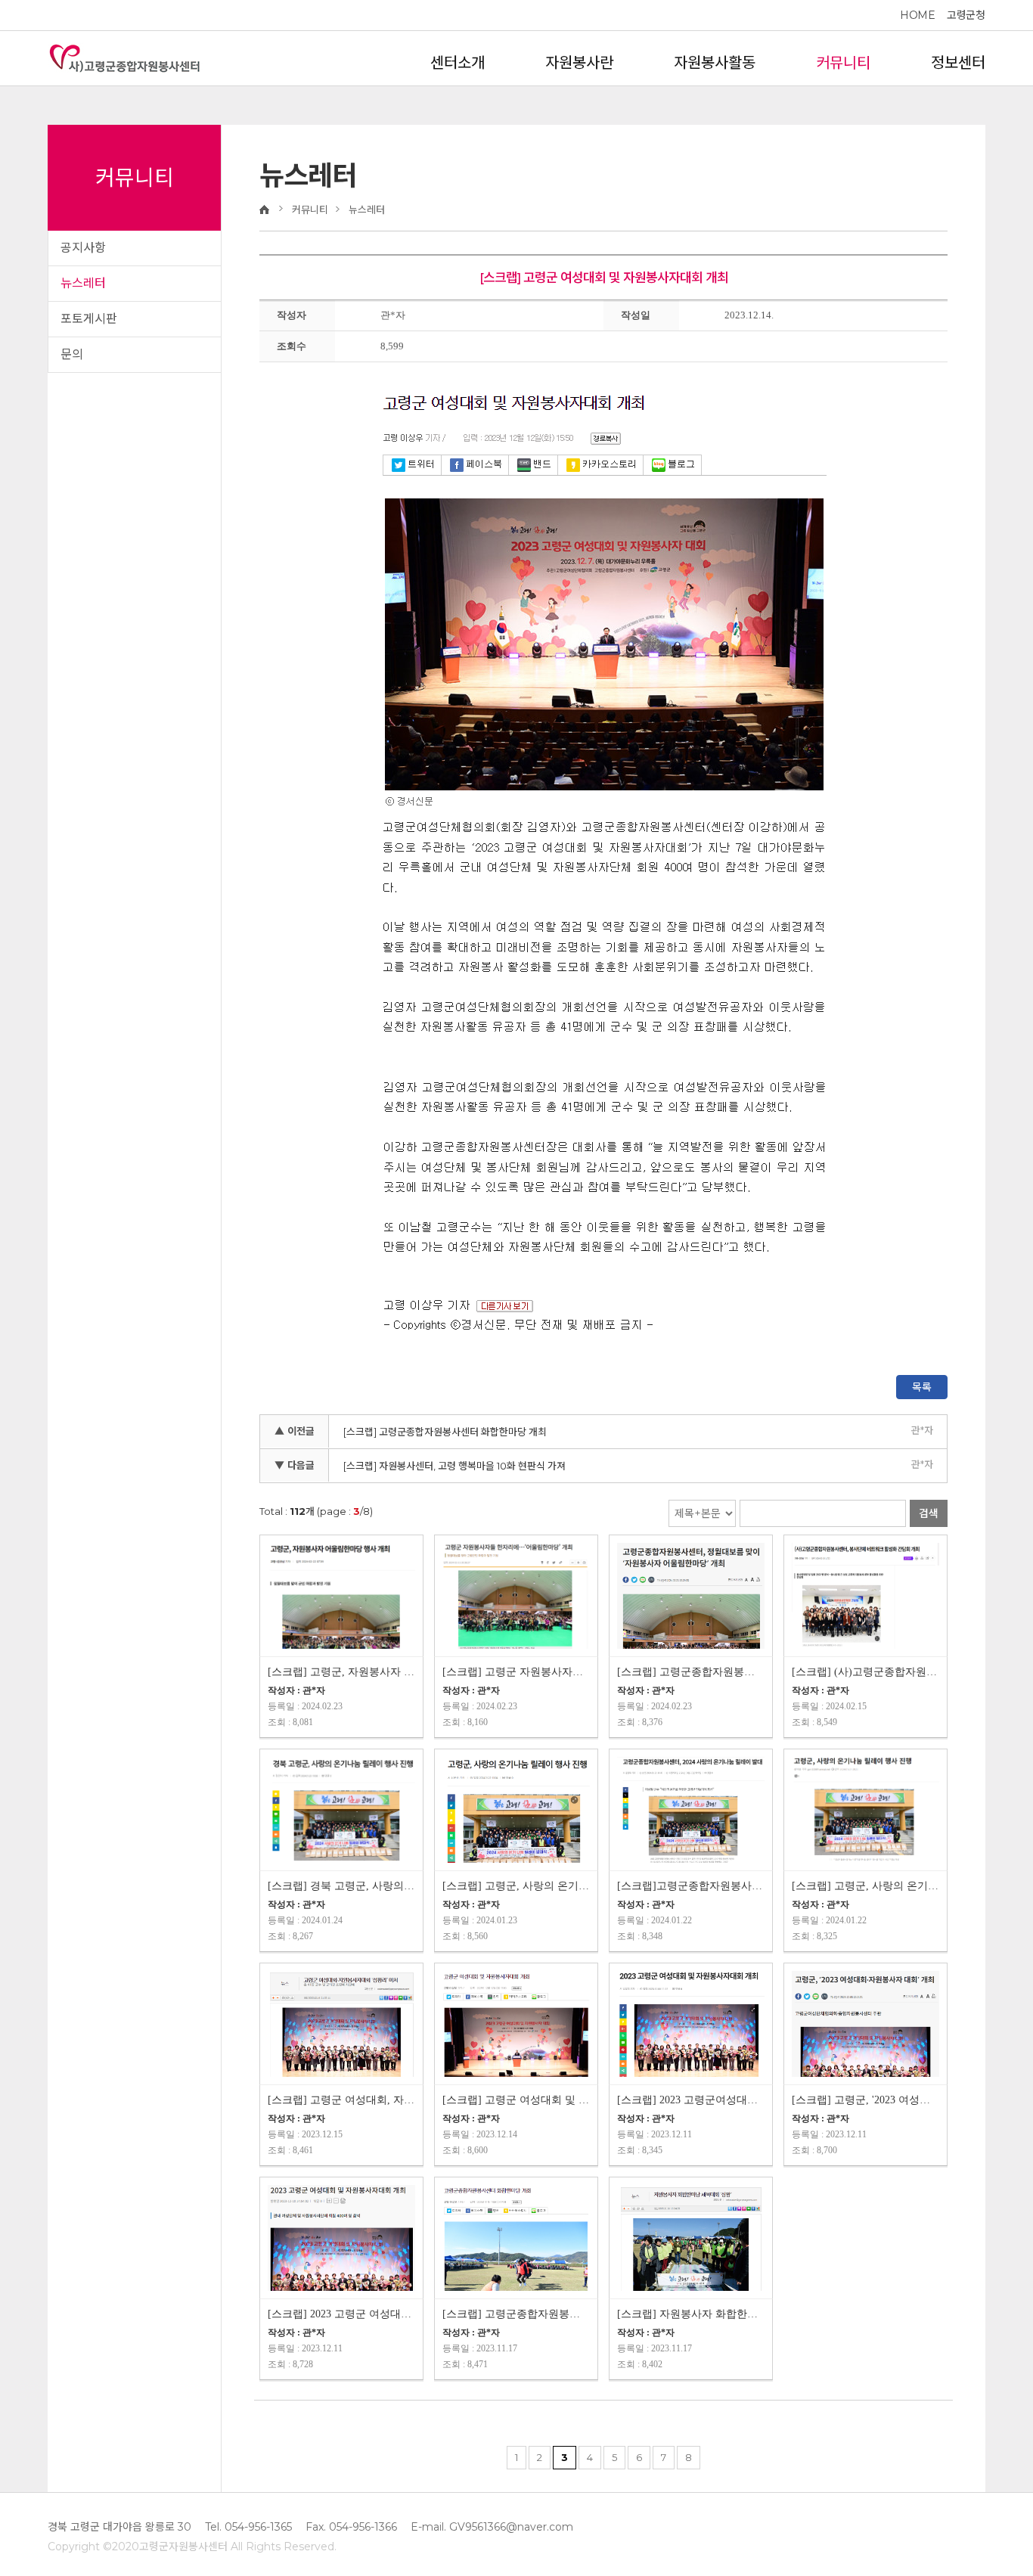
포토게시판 (89, 319)
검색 (929, 1513)
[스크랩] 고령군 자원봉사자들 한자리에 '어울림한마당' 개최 (516, 1672)
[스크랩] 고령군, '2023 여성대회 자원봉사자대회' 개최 (865, 2100)
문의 (72, 354)
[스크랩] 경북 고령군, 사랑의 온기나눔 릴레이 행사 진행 (341, 1886)
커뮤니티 (843, 63)
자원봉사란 (579, 63)
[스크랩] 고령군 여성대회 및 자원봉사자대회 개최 (516, 2100)
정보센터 (958, 63)
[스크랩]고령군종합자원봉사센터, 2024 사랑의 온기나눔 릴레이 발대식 (691, 1886)
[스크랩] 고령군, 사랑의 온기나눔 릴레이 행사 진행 (516, 1886)
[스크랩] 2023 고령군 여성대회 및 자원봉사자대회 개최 (341, 2314)
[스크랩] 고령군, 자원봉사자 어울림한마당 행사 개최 (341, 1672)
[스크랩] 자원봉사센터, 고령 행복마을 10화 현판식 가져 (454, 1466)
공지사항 (83, 248)
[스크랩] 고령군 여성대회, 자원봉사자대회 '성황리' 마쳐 (341, 2100)
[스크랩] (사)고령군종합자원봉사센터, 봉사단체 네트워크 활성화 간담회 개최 (865, 1672)
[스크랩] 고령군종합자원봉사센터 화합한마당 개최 (445, 1432)
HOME (917, 15)
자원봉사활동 (715, 63)
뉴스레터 (83, 283)
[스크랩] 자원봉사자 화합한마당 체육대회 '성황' (691, 2314)
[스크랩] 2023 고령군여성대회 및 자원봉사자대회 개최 (691, 2100)
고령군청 (966, 15)
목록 (922, 1387)
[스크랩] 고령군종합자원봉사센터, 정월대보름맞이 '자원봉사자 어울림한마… (691, 1672)
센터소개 (458, 63)
